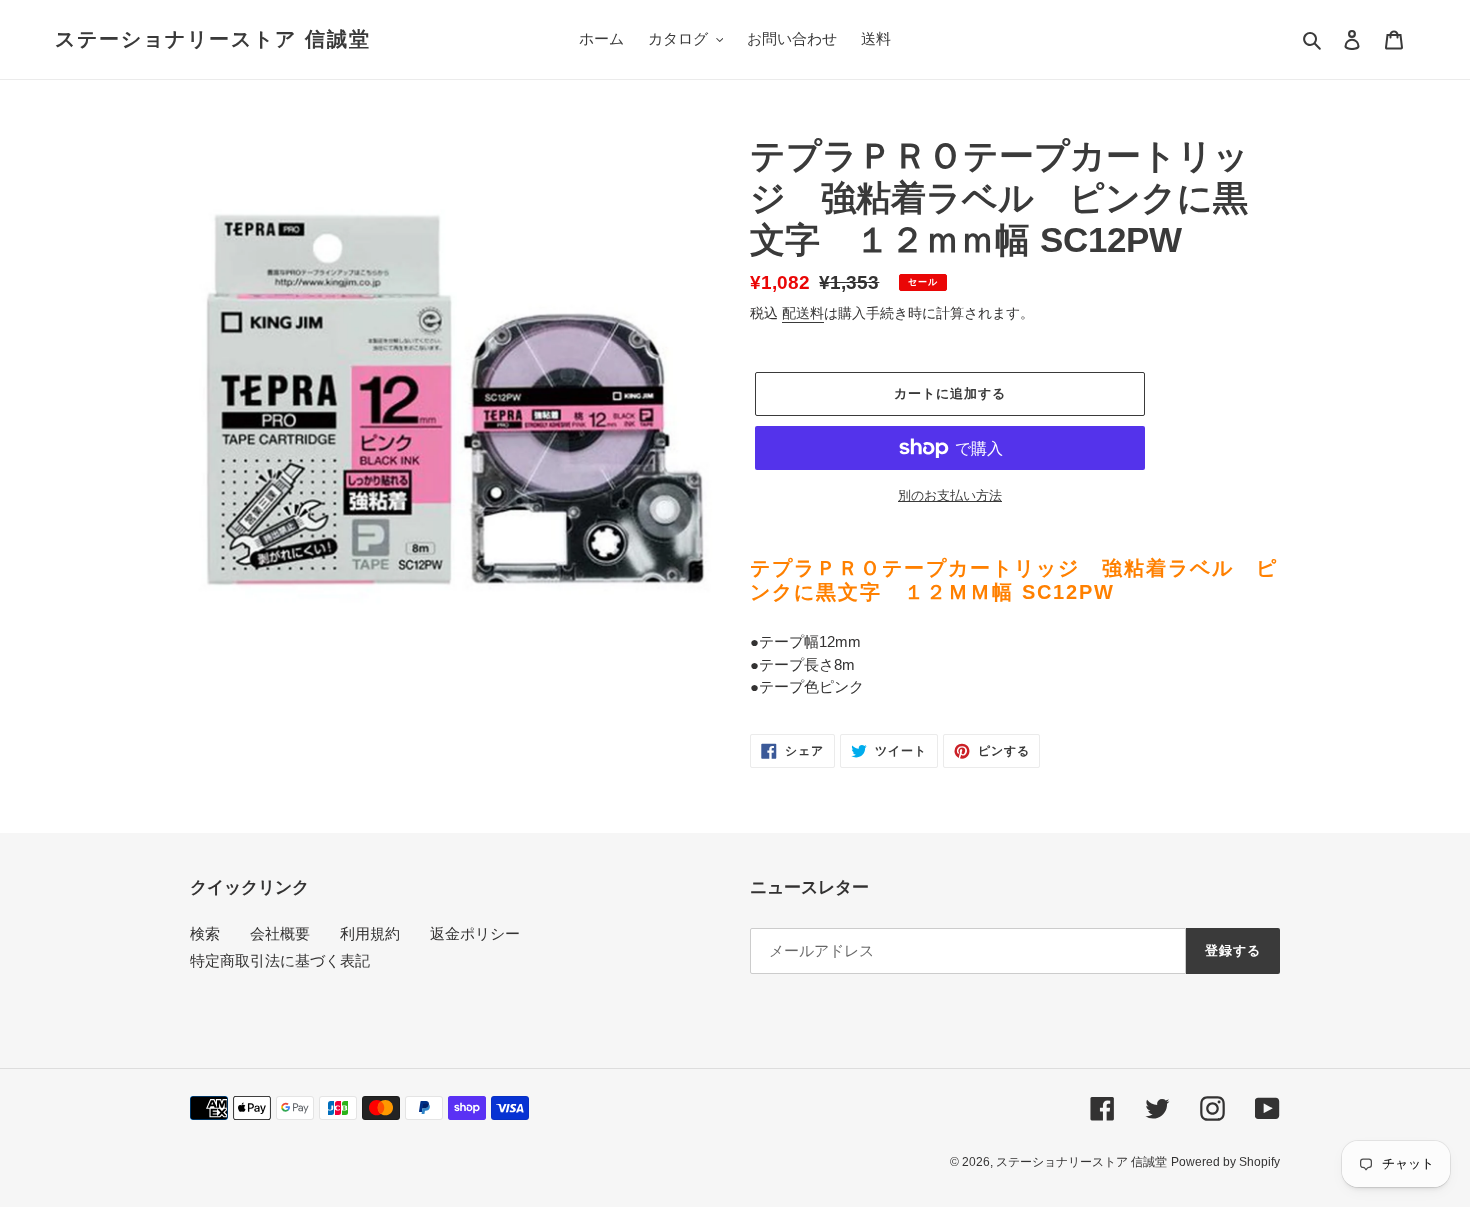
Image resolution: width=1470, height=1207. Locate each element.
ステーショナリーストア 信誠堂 (213, 39)
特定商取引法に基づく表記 (280, 960)
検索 (205, 933)
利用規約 (370, 933)
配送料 (803, 313)
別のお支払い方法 (950, 495)
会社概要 (280, 933)
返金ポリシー (475, 933)
